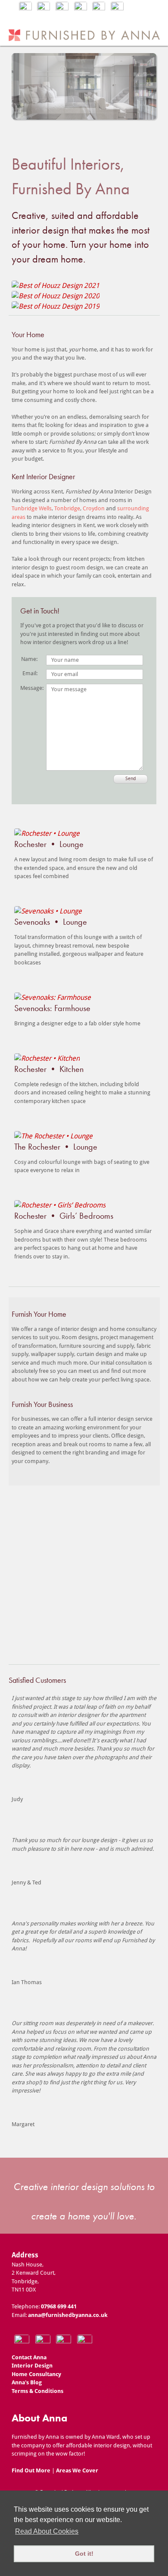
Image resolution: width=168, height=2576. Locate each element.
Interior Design (32, 2366)
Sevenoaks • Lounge (51, 922)
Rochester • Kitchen (49, 1069)
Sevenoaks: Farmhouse (52, 1008)
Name (29, 659)
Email (29, 673)
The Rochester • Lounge (56, 1147)
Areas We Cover (77, 2470)
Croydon (94, 508)
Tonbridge (67, 508)
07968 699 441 (59, 2306)
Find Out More (31, 2470)
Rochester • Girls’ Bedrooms (64, 1216)
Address (25, 2255)
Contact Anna (29, 2357)
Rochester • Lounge (49, 844)
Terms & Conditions (37, 2391)
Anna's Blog (27, 2382)
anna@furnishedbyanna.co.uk (68, 2315)
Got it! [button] (84, 2554)
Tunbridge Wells (32, 508)
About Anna (39, 2418)
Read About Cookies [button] (47, 2531)
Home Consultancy (36, 2374)
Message (29, 688)
